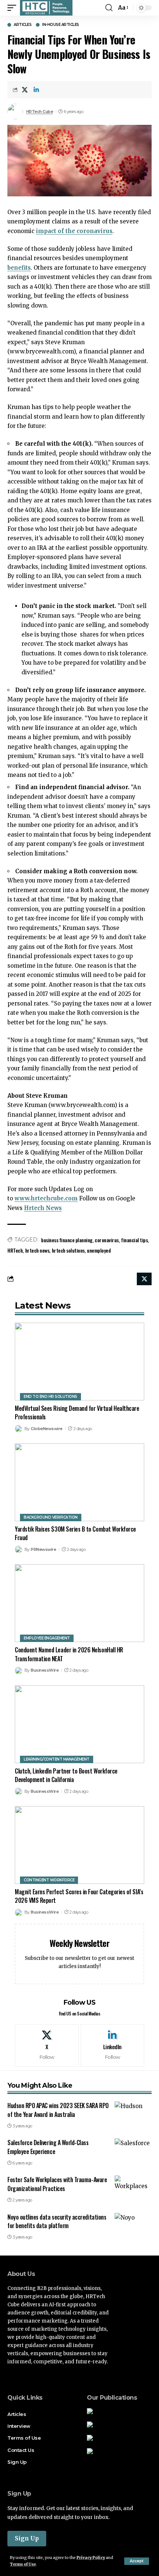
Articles (23, 25)
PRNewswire (43, 1549)
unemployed (99, 1250)
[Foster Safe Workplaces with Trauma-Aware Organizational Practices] (133, 2187)
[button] (137, 2561)
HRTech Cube (40, 112)
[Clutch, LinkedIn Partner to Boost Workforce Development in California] (79, 1724)
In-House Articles (61, 25)
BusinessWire (45, 1670)
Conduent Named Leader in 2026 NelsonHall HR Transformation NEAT (69, 1654)
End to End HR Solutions (50, 1397)
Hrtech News (43, 1208)
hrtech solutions (68, 1250)
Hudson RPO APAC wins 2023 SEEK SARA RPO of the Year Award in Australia (58, 2110)
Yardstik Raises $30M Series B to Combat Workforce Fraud (75, 1533)
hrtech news (37, 1250)
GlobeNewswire (47, 1429)
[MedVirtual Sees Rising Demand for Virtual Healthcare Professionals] (79, 1362)
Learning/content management (57, 1759)
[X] (47, 2045)
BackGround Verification (51, 1517)
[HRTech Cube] (46, 8)
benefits (19, 268)
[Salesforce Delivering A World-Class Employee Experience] (133, 2150)
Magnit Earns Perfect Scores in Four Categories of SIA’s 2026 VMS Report (79, 1896)
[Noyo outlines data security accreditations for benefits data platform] (133, 2224)
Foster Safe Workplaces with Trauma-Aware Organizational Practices (57, 2184)
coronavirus (107, 1240)
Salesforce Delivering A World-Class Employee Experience (48, 2147)
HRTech (15, 1250)
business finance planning (67, 1240)
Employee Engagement (47, 1638)
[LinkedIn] (113, 2045)
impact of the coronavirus (74, 231)
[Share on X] (25, 90)
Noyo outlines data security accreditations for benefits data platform (57, 2221)
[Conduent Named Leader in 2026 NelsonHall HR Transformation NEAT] (79, 1603)
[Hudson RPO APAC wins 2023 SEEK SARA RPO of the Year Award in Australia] (133, 2113)
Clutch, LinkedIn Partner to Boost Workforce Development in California (66, 1775)
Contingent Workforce (49, 1880)
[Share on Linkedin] (36, 90)
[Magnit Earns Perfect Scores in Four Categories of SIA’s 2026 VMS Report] (79, 1845)
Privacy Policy (91, 2558)
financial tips (134, 1240)
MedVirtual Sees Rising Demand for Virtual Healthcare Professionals (77, 1412)
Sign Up (27, 2538)
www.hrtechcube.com (46, 1198)
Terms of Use (23, 2564)
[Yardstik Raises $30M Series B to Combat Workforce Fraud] (79, 1482)
